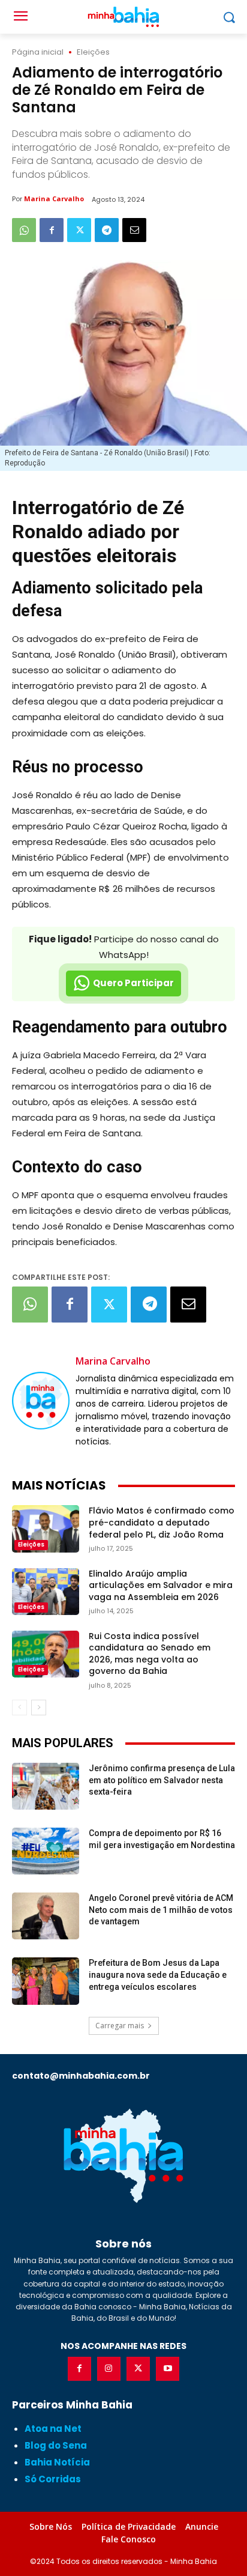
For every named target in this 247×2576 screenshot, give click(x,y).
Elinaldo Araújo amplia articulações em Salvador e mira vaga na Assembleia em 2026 (161, 1585)
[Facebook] (52, 230)
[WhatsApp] (24, 230)
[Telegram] (107, 230)
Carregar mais (120, 2026)
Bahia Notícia (57, 2462)
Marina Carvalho (54, 199)
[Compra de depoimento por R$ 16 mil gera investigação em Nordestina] (46, 1851)
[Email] (134, 230)
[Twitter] (79, 230)
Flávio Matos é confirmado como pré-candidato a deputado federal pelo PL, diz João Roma (162, 1522)
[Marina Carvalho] (41, 1401)
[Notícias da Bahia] (123, 2156)
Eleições (93, 52)
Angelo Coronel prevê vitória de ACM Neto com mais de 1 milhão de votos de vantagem (161, 1910)
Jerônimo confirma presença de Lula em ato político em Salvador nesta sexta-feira (162, 1780)
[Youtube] (168, 2368)
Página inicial (38, 52)
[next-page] (39, 1708)
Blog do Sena (56, 2445)
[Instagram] (109, 2368)
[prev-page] (19, 1708)
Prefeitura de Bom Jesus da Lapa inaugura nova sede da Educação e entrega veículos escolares (158, 1974)
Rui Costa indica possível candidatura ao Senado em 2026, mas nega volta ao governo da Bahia (150, 1654)
